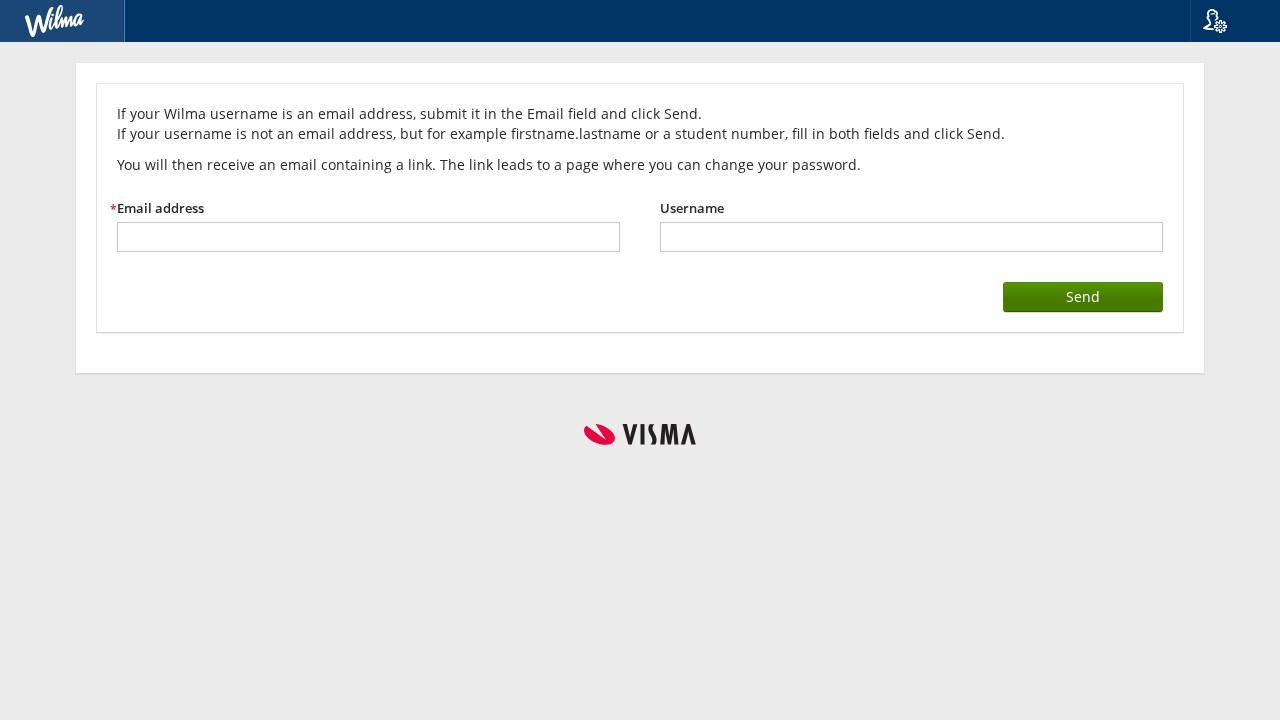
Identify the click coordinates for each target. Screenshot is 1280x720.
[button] (1227, 21)
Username (692, 208)
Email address (160, 208)
